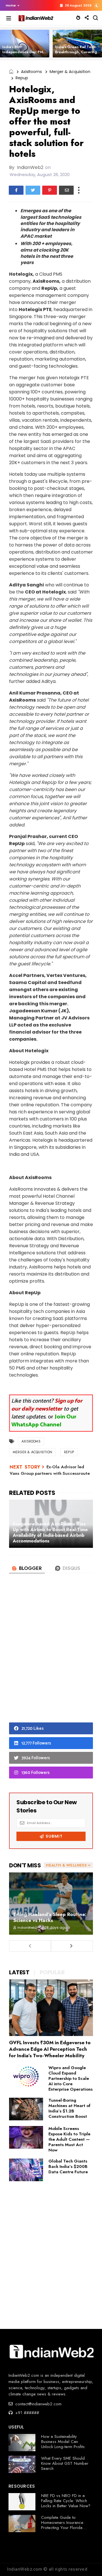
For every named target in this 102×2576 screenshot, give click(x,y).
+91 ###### (26, 2413)
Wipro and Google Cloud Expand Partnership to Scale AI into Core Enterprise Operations (71, 2078)
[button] (11, 5)
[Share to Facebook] (16, 190)
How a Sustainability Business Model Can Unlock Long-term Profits (63, 2442)
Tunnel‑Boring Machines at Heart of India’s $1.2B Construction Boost (69, 2108)
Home (11, 5)
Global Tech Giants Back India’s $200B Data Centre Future (68, 2166)
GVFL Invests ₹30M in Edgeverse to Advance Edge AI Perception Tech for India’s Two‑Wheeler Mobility (50, 2049)
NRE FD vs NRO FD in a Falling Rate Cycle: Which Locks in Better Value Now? (66, 2501)
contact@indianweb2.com (38, 2404)
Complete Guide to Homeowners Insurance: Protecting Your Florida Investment (63, 2525)
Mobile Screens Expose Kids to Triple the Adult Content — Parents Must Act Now (69, 2139)
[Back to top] (88, 2562)
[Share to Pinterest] (50, 190)
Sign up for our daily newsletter (47, 1405)
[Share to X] (33, 190)
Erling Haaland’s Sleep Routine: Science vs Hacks (50, 1917)
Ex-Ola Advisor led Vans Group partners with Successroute (50, 1470)
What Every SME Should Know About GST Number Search (65, 2463)
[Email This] (66, 190)
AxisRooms (31, 72)
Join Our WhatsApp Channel (44, 1421)
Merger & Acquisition (70, 72)
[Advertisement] (51, 1657)
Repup (22, 78)
